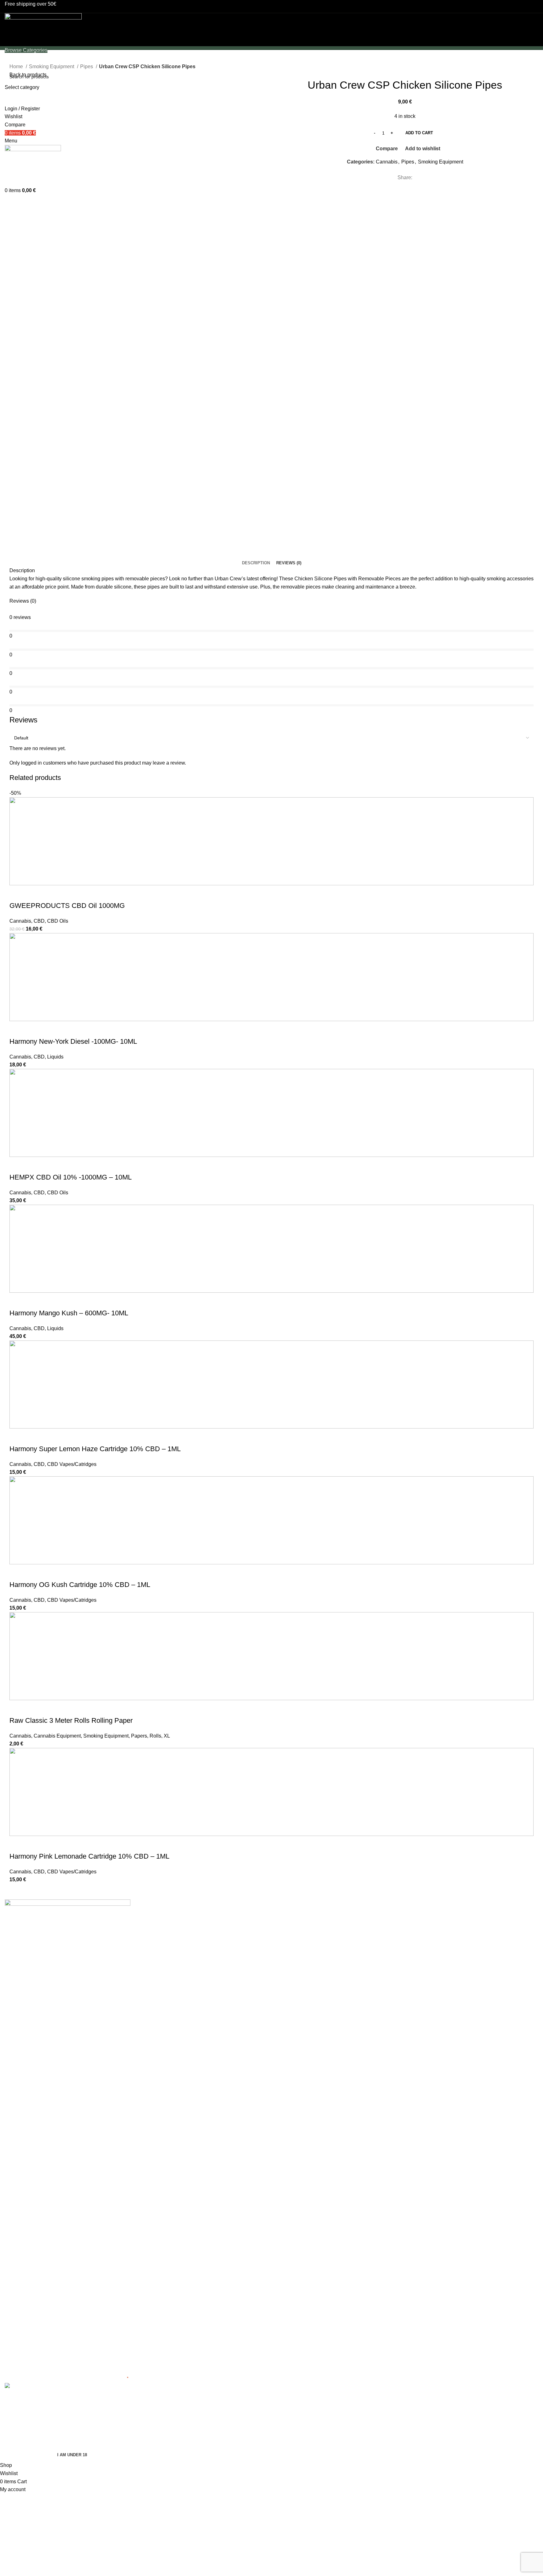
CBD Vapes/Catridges (72, 1464)
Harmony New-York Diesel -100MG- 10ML (73, 1041)
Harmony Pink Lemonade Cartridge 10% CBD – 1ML (89, 1856)
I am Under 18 (72, 2455)
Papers (139, 1736)
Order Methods (293, 1936)
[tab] (256, 563)
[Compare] (51, 893)
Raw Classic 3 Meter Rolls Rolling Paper (71, 1720)
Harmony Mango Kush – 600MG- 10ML (69, 1313)
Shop (418, 1924)
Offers (147, 1960)
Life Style (151, 1948)
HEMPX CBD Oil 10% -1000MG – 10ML (71, 1177)
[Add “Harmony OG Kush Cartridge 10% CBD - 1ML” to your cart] (17, 1572)
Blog (417, 1948)
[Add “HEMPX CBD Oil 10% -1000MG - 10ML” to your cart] (17, 1165)
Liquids (55, 1057)
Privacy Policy (292, 1924)
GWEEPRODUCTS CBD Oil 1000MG (67, 906)
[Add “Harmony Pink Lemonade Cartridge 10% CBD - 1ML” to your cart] (17, 1844)
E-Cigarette (153, 1924)
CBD (39, 921)
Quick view (34, 893)
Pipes (87, 66)
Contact (421, 1960)
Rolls (155, 1736)
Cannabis (387, 162)
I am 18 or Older (25, 2455)
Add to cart (419, 133)
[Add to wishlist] (68, 893)
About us (422, 1936)
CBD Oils (58, 921)
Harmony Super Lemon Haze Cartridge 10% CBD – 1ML (95, 1449)
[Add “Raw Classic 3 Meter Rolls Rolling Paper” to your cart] (17, 1708)
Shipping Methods (296, 1960)
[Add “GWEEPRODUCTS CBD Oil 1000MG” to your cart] (17, 893)
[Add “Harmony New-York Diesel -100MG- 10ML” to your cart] (17, 1029)
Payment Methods (296, 1948)
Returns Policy (293, 1972)
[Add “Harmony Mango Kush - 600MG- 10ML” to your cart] (17, 1301)
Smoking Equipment (52, 66)
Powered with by (82, 2378)
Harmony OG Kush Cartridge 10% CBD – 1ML (80, 1585)
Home (17, 66)
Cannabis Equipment (57, 1736)
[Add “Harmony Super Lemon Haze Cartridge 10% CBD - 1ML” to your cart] (17, 1436)
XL (167, 1736)
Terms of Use (291, 1913)
